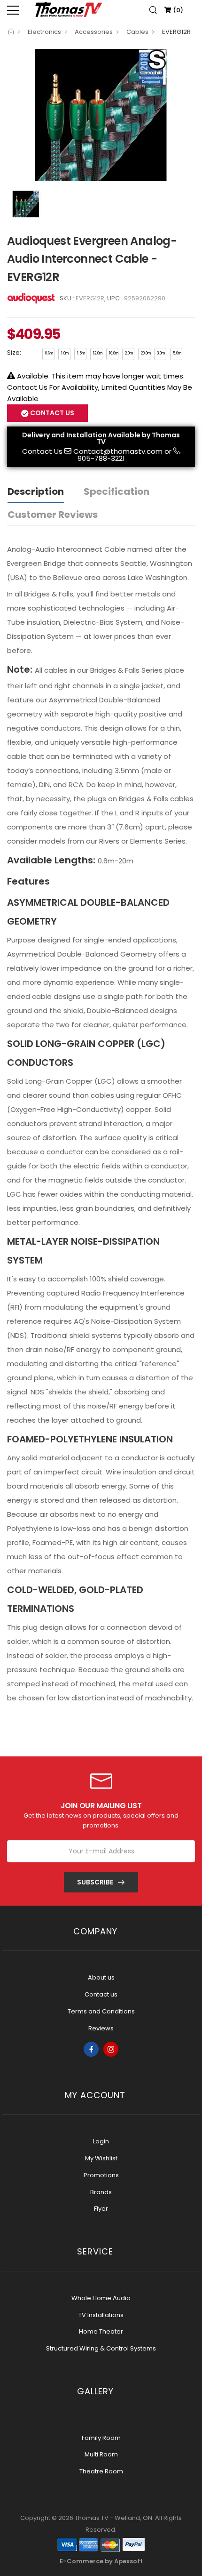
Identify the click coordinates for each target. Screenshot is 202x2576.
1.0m (65, 353)
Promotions (101, 2175)
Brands (101, 2192)
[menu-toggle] (13, 10)
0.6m (49, 353)
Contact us (101, 1994)
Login (101, 2141)
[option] (101, 114)
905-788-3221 (101, 458)
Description (36, 491)
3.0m (161, 353)
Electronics (44, 32)
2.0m (129, 353)
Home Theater (101, 2331)
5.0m (177, 353)
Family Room (101, 2438)
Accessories (94, 32)
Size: (14, 353)
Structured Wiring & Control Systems (101, 2348)
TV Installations (101, 2315)
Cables (137, 32)
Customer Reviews (53, 515)
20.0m (146, 353)
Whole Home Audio (101, 2298)
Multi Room (101, 2454)
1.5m (81, 353)
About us (101, 1977)
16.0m (114, 353)
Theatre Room (101, 2471)
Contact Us (42, 451)
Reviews (101, 2028)
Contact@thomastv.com (118, 451)
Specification (117, 491)
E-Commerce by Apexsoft (101, 2561)
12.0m (98, 353)
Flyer (101, 2209)
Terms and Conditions (101, 2011)
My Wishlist (101, 2158)
